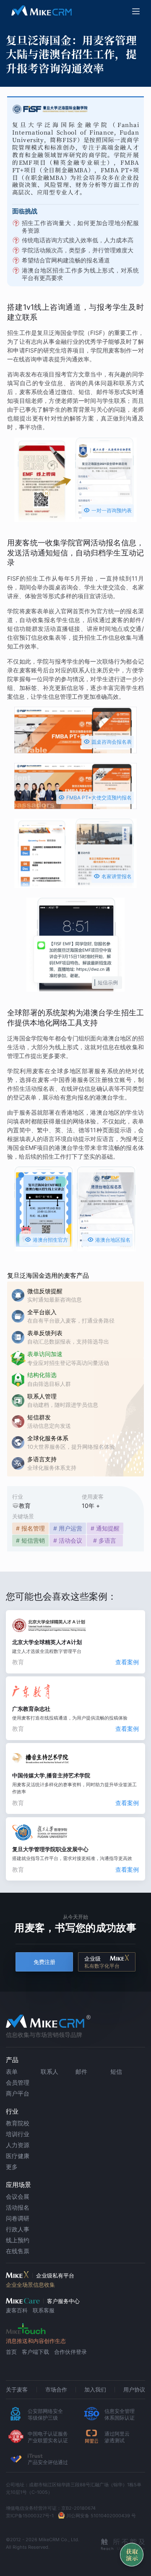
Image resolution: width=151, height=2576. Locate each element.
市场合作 (56, 2389)
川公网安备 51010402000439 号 (101, 2516)
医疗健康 (18, 2156)
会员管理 (18, 2082)
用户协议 (134, 2389)
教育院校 (18, 2123)
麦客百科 (17, 2310)
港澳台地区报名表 (109, 1241)
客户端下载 (35, 2352)
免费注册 (44, 1962)
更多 (12, 2167)
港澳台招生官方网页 (46, 1241)
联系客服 (44, 2310)
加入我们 (95, 2389)
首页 (11, 2352)
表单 (12, 2071)
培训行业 (18, 2134)
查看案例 (127, 1662)
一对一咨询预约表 (108, 510)
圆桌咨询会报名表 (108, 741)
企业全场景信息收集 (30, 2285)
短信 (116, 2071)
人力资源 (18, 2145)
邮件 (81, 2071)
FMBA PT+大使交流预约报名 (95, 797)
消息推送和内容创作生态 (36, 2341)
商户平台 (18, 2093)
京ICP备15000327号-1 (30, 2516)
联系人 (49, 2071)
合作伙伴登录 (70, 2352)
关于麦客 (17, 2389)
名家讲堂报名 (113, 876)
